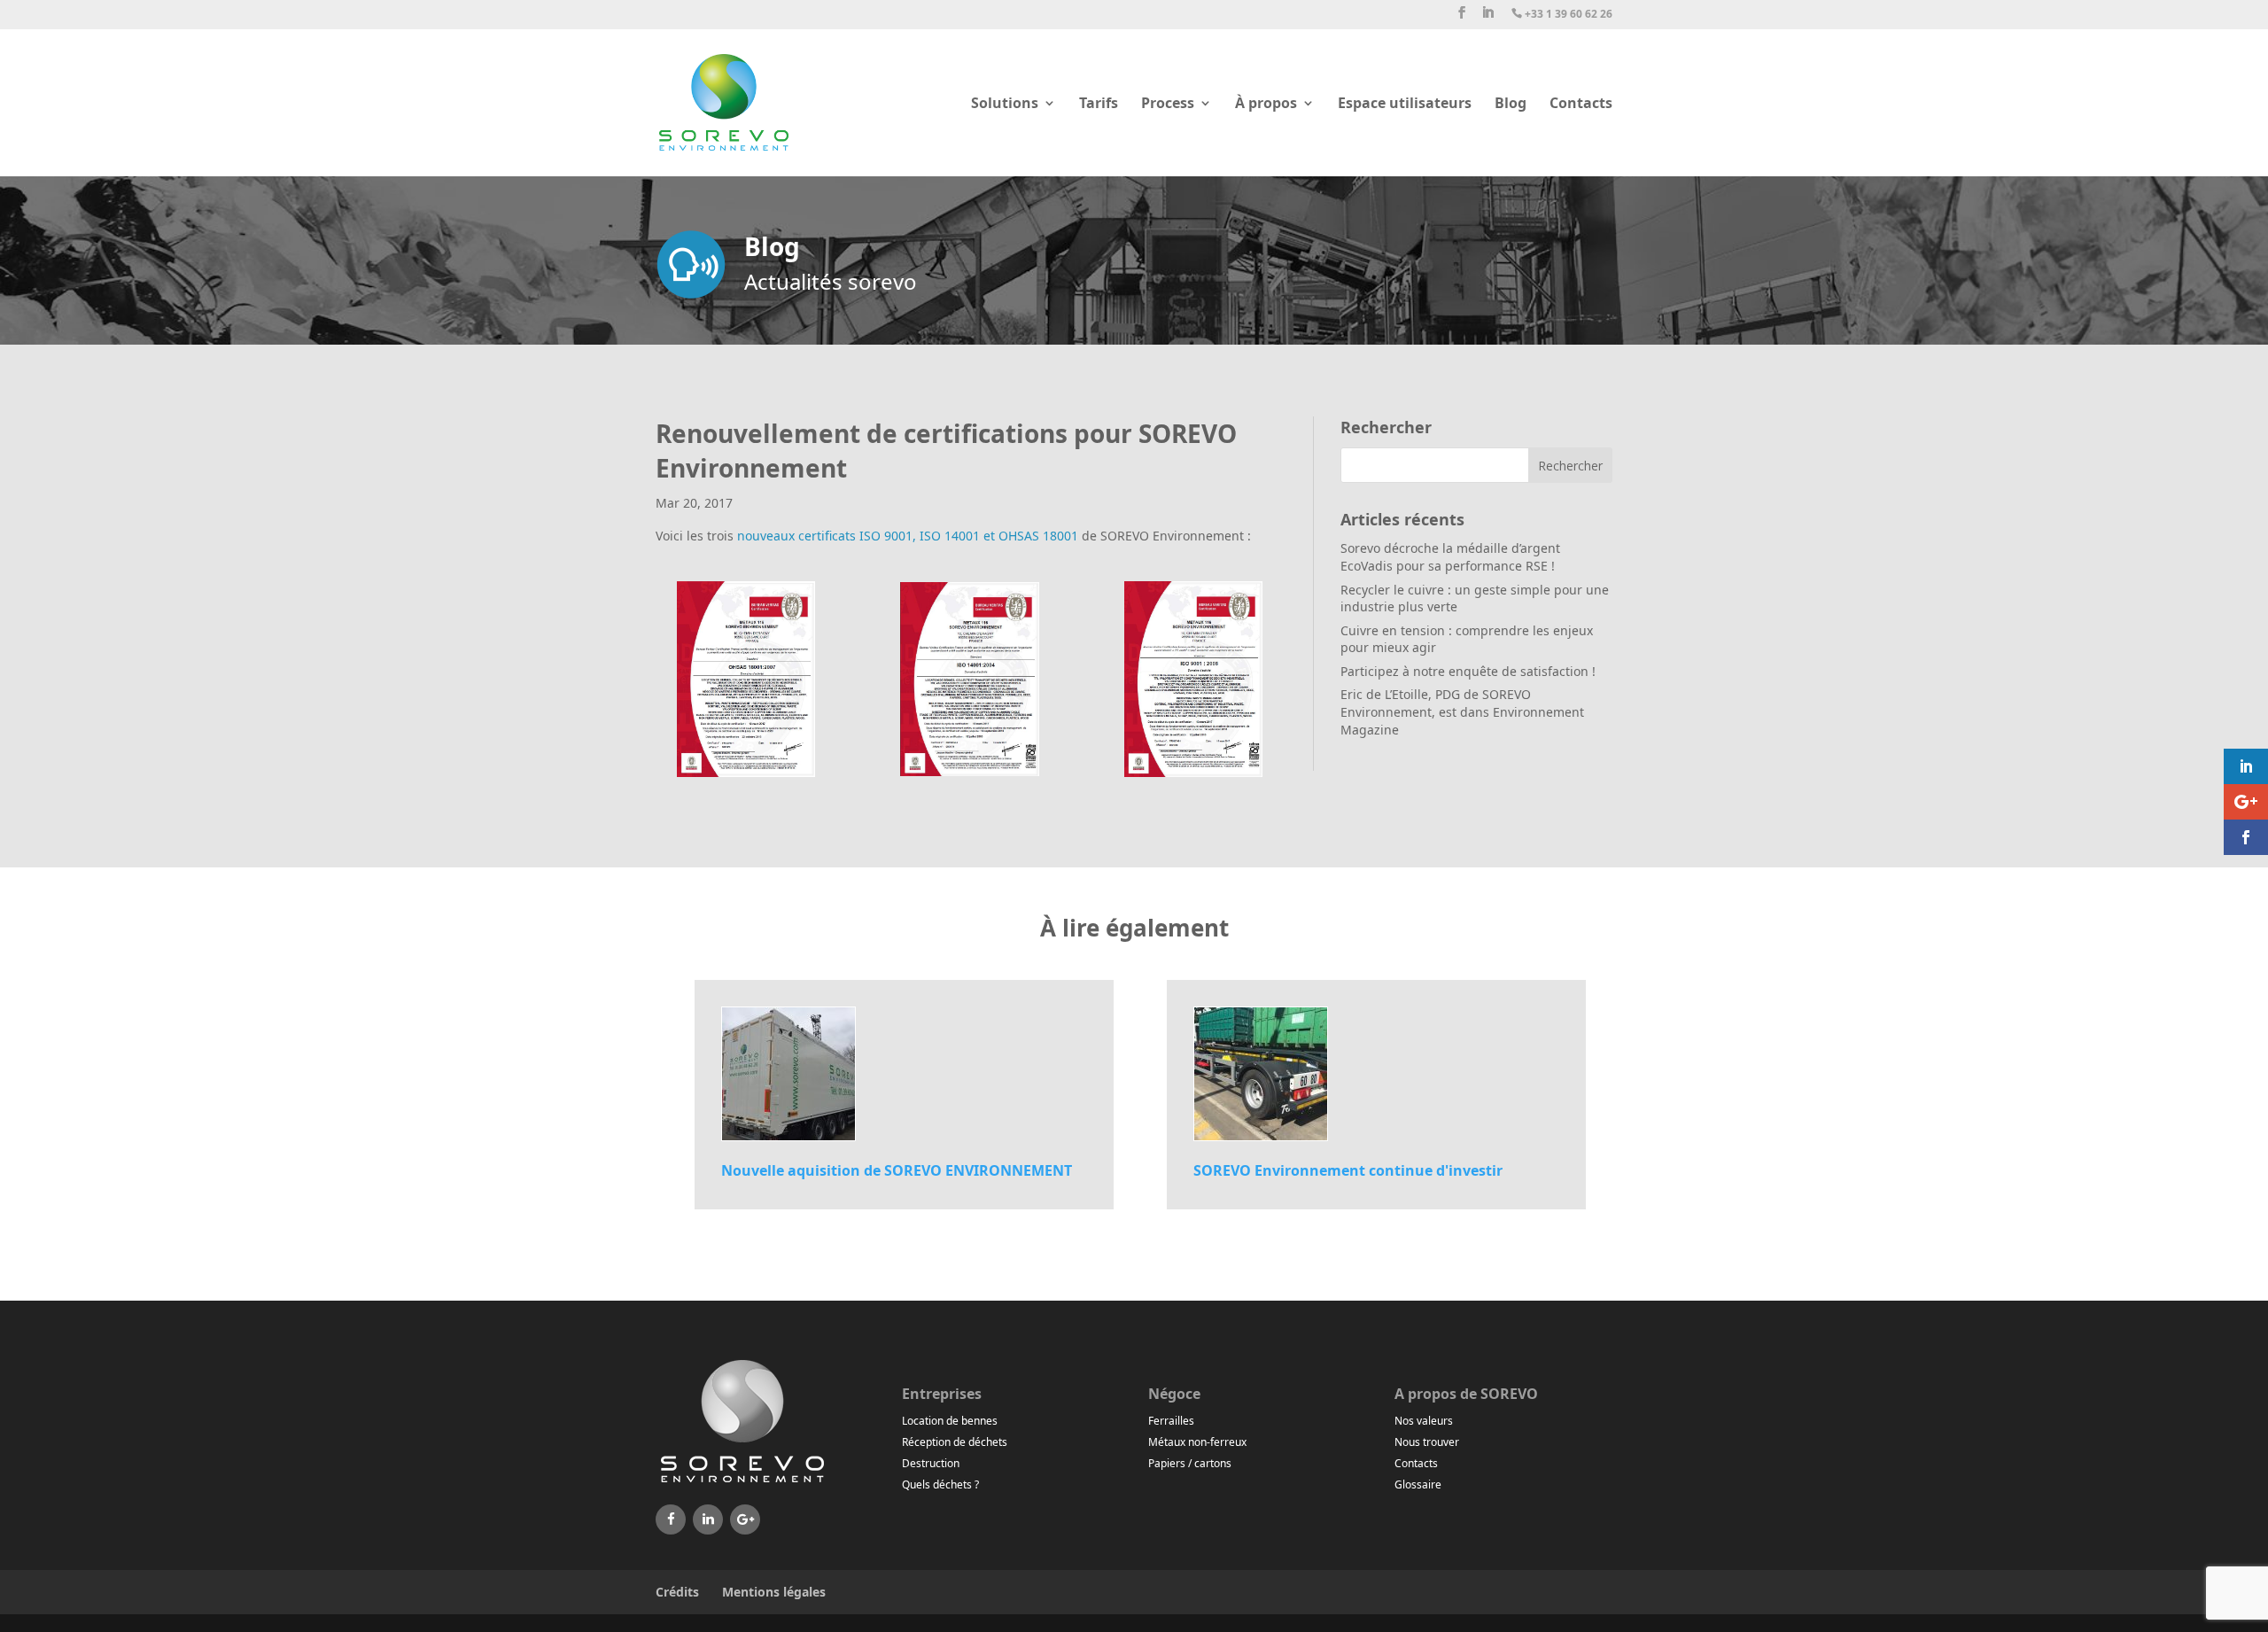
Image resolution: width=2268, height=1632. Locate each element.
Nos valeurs (1424, 1421)
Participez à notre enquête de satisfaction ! (1468, 671)
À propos (1266, 105)
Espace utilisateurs (1405, 105)
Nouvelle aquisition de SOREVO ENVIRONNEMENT (897, 1170)
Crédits (677, 1592)
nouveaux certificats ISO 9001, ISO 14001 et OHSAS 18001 (908, 536)
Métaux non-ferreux (1197, 1442)
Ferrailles (1171, 1421)
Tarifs (1099, 105)
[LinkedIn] (708, 1519)
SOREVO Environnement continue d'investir (1348, 1170)
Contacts (1581, 105)
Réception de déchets (955, 1442)
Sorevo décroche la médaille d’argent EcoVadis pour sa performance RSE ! (1450, 557)
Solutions (1005, 105)
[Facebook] (671, 1519)
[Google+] (745, 1519)
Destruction (931, 1463)
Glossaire (1418, 1484)
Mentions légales (774, 1592)
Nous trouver (1427, 1442)
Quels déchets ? (940, 1484)
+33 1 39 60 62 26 (1562, 15)
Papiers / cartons (1190, 1463)
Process (1168, 105)
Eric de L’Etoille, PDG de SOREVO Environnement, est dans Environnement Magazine (1462, 711)
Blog (1511, 105)
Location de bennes (950, 1421)
